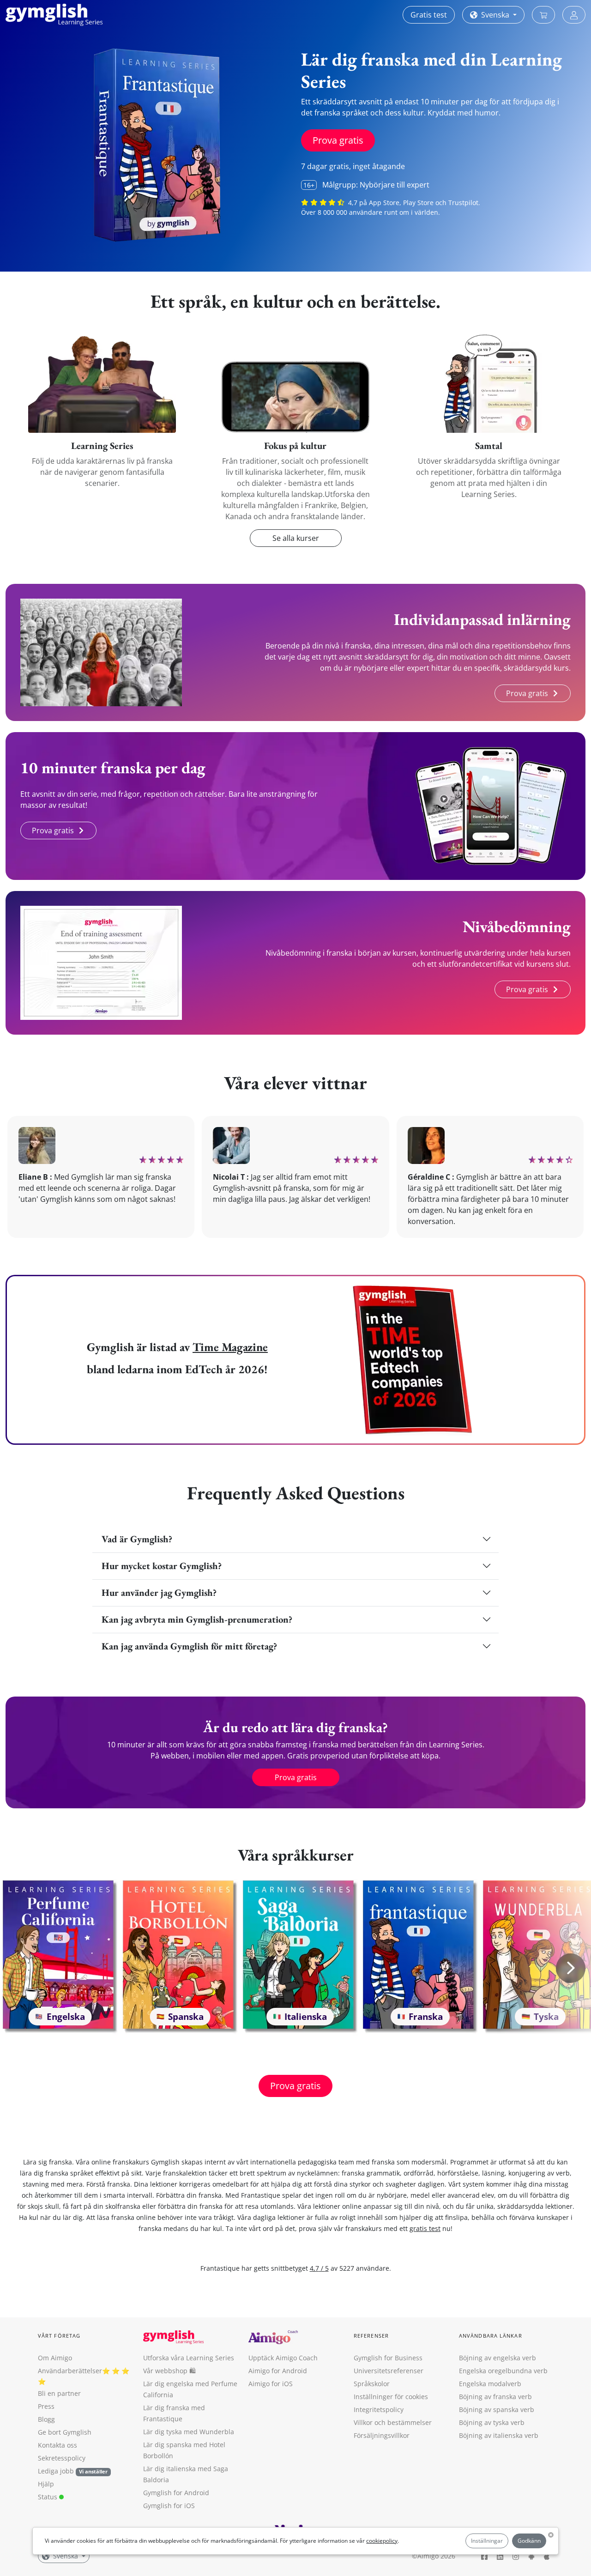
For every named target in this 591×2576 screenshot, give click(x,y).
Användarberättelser (70, 2371)
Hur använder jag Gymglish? (159, 1592)
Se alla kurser (296, 538)
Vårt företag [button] (59, 2336)
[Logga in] (574, 15)
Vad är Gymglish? (137, 1539)
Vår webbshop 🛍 (169, 2371)
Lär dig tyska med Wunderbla (189, 2432)
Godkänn (529, 2541)
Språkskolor (372, 2384)
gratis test (425, 2228)
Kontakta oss (57, 2445)
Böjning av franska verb (495, 2397)
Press (46, 2406)
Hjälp (46, 2484)
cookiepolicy (382, 2541)
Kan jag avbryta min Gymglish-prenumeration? (197, 1619)
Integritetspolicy (379, 2409)
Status (48, 2497)
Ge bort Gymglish (65, 2432)
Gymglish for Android (176, 2493)
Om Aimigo (55, 2358)
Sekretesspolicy (62, 2458)
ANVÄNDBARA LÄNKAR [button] (491, 2336)
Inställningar (487, 2541)
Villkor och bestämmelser (393, 2422)
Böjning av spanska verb (497, 2409)
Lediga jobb (56, 2471)
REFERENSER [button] (371, 2336)
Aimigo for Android (278, 2371)
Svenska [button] (495, 15)
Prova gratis (338, 140)
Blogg (46, 2419)
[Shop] (543, 15)
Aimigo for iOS (271, 2384)
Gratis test (429, 15)
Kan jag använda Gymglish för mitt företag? (189, 1646)
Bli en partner (59, 2393)
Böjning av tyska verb (492, 2422)
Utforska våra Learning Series (189, 2358)
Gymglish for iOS (169, 2506)
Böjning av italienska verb (499, 2435)
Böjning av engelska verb (498, 2358)
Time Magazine (230, 1347)
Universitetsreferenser (389, 2371)
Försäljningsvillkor (382, 2435)
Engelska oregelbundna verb (503, 2371)
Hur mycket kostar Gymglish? (162, 1566)
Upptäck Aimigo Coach (283, 2358)
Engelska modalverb (490, 2384)
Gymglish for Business (388, 2358)
